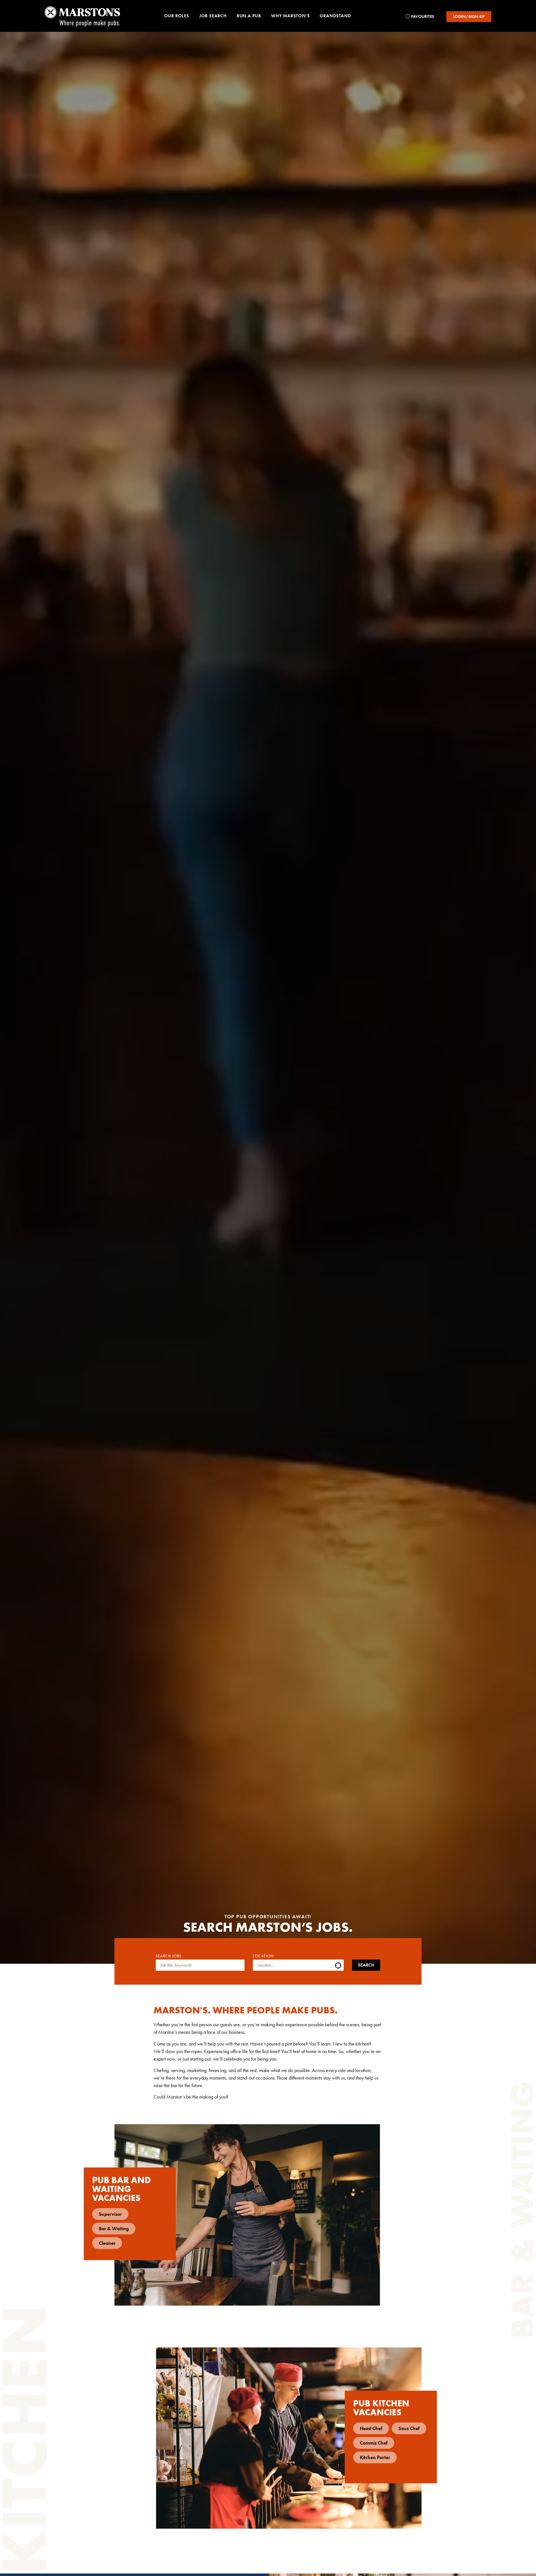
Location (263, 1956)
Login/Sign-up (469, 16)
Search (366, 1965)
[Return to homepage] (82, 16)
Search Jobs (169, 1956)
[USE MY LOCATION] (339, 1965)
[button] (177, 17)
